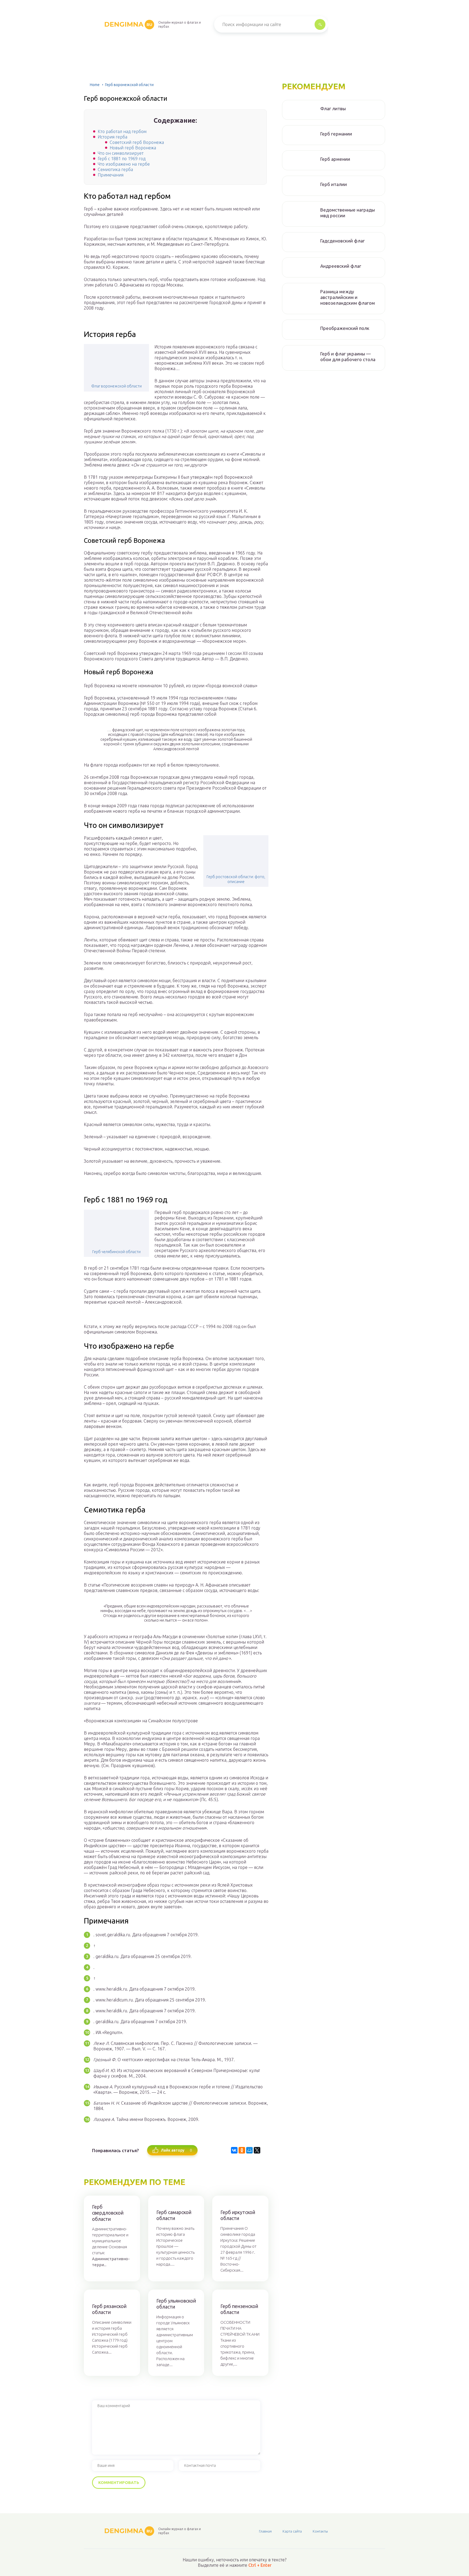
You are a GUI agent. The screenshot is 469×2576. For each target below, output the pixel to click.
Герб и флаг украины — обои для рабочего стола (348, 357)
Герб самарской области (174, 2215)
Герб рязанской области (109, 2309)
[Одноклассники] (242, 2150)
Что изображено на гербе (124, 164)
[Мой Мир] (249, 2150)
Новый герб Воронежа (133, 148)
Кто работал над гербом (122, 131)
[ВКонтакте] (234, 2150)
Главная (265, 2531)
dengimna (128, 24)
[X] (257, 2150)
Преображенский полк (345, 328)
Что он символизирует (121, 153)
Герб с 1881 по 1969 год (122, 159)
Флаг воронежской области (116, 386)
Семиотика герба (115, 169)
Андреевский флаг (341, 266)
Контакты (320, 2531)
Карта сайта (292, 2531)
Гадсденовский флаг (343, 241)
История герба (113, 137)
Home (95, 85)
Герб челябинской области (116, 1252)
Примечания (111, 175)
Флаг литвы (333, 108)
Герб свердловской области (108, 2213)
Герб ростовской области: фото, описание (236, 879)
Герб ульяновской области (176, 2304)
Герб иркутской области (238, 2215)
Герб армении (335, 159)
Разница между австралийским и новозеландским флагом (348, 297)
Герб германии (336, 134)
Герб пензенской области (239, 2309)
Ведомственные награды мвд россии (348, 213)
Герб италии (334, 184)
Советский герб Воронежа (137, 142)
